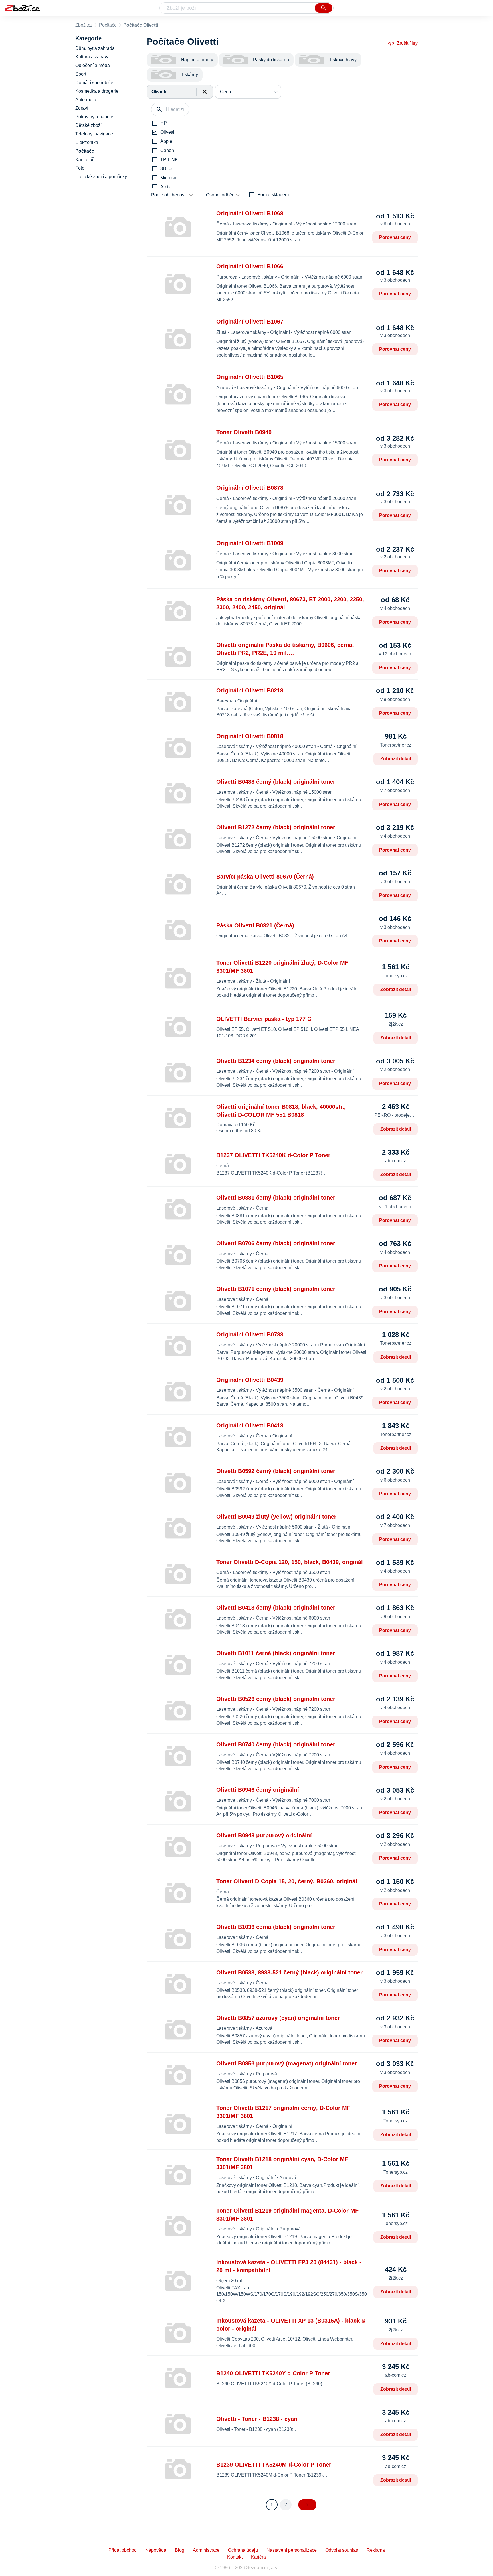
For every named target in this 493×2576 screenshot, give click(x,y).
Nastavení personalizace (292, 2550)
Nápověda (156, 2550)
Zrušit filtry (407, 43)
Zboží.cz (84, 25)
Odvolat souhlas (342, 2550)
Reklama (376, 2550)
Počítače (108, 25)
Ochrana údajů (243, 2550)
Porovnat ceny (395, 237)
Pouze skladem (273, 195)
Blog (180, 2550)
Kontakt (235, 2557)
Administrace (206, 2550)
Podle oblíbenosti (169, 195)
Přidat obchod (123, 2550)
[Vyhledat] (324, 8)
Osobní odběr (220, 195)
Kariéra (258, 2557)
